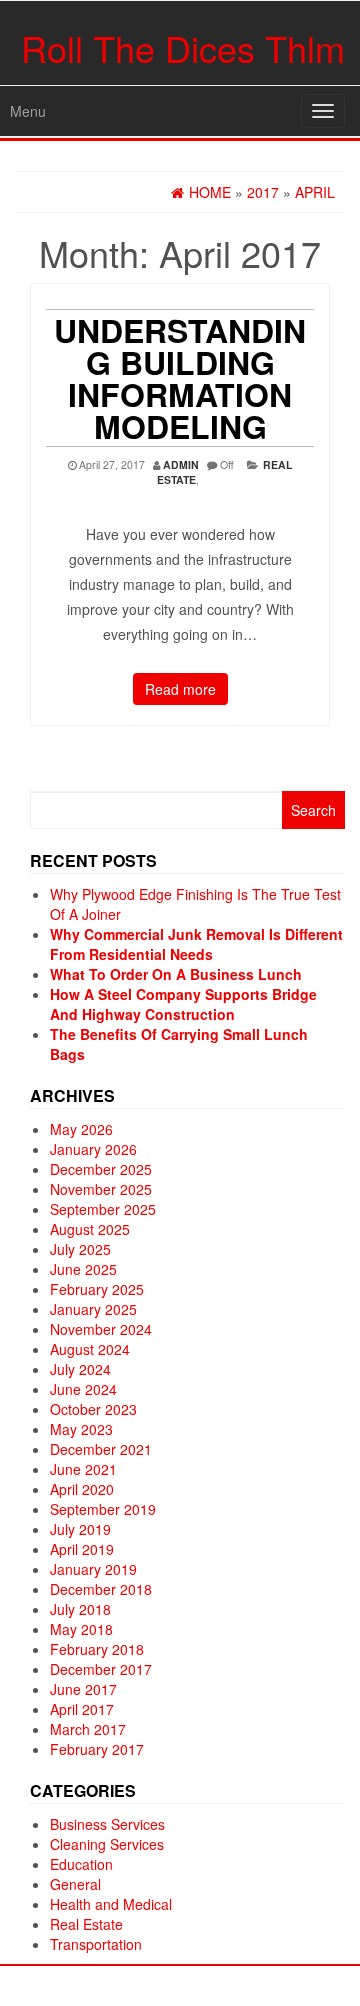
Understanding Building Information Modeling (180, 378)
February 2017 (97, 1749)
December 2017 (101, 1669)
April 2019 (82, 1549)
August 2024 (90, 1349)
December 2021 (101, 1449)
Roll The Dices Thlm (183, 47)
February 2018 (97, 1649)
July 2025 (80, 1249)
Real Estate (86, 1924)
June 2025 (83, 1269)
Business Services (107, 1824)
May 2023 (81, 1429)
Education (81, 1864)
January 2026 (93, 1149)
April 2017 (82, 1709)
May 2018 (81, 1629)
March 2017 (88, 1729)
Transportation (96, 1944)
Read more (180, 689)
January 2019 (93, 1569)
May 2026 (81, 1129)
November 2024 (101, 1329)
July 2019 (80, 1529)
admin (181, 464)
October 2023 (93, 1409)
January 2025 (93, 1309)
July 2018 (80, 1609)
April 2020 (82, 1489)
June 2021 (83, 1469)
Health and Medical (111, 1904)
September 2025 (103, 1209)
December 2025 (101, 1169)
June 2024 (83, 1389)
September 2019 (103, 1509)
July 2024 (80, 1369)
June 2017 (83, 1689)
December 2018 (101, 1589)
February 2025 (97, 1289)
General (75, 1884)
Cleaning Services (107, 1844)
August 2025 (90, 1229)
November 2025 (101, 1189)
